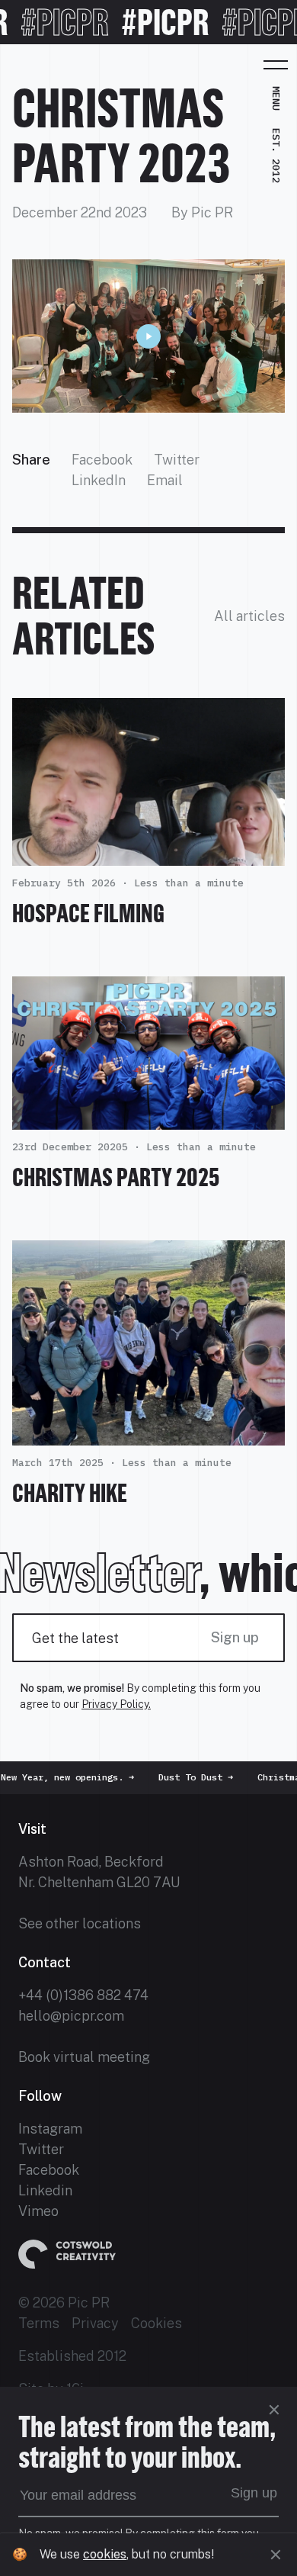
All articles (249, 616)
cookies (105, 2554)
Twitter (177, 460)
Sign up (235, 1637)
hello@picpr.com (71, 2016)
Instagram (50, 2129)
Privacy (95, 2323)
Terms (39, 2323)
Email (165, 480)
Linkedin (45, 2190)
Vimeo (38, 2211)
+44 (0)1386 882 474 (83, 1995)
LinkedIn (99, 480)
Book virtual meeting (84, 2057)
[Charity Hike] (148, 1435)
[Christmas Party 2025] (148, 1119)
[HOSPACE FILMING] (148, 855)
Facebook (102, 460)
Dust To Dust (180, 1777)
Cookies (156, 2323)
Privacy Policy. (116, 1704)
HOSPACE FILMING (88, 913)
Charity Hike (70, 1493)
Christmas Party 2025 (116, 1177)
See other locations (80, 1923)
